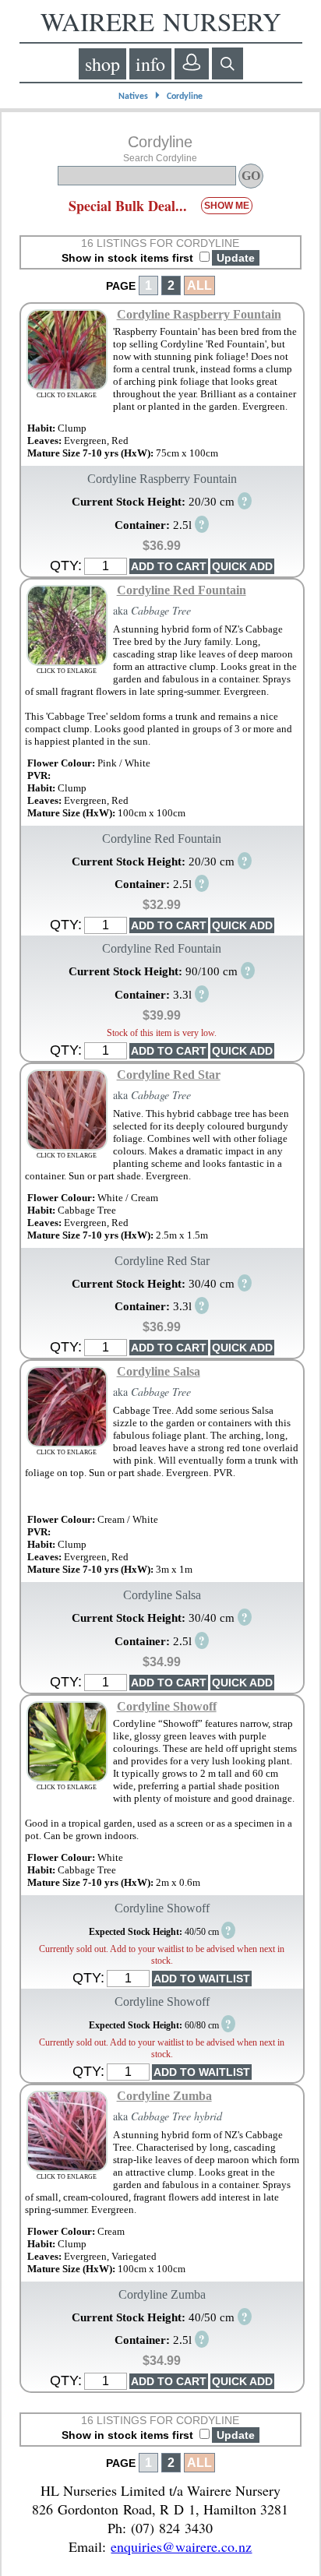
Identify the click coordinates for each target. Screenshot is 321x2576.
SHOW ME (227, 206)
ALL (199, 285)
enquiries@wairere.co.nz (181, 2546)
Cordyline (185, 97)
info (150, 64)
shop (102, 64)
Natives (133, 97)
